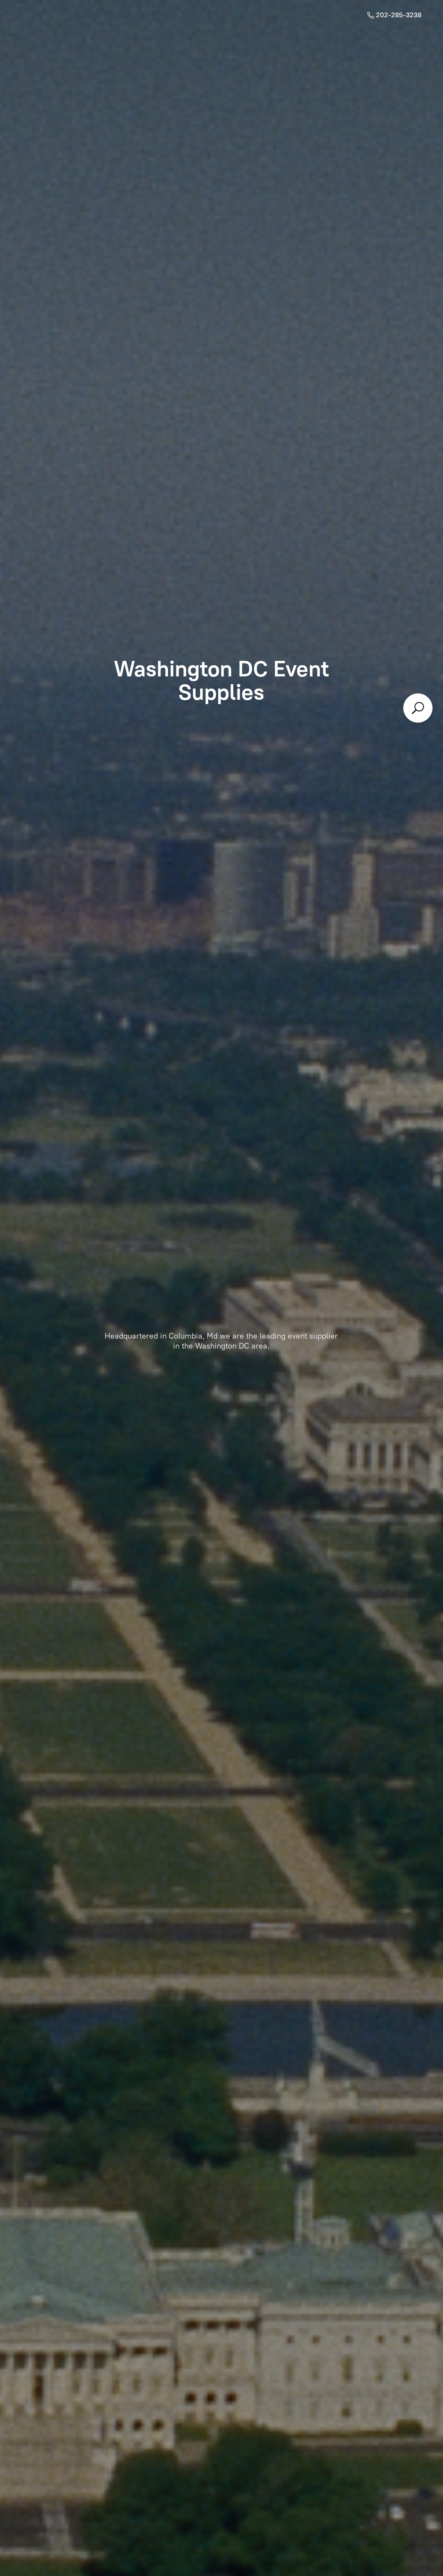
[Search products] (418, 708)
